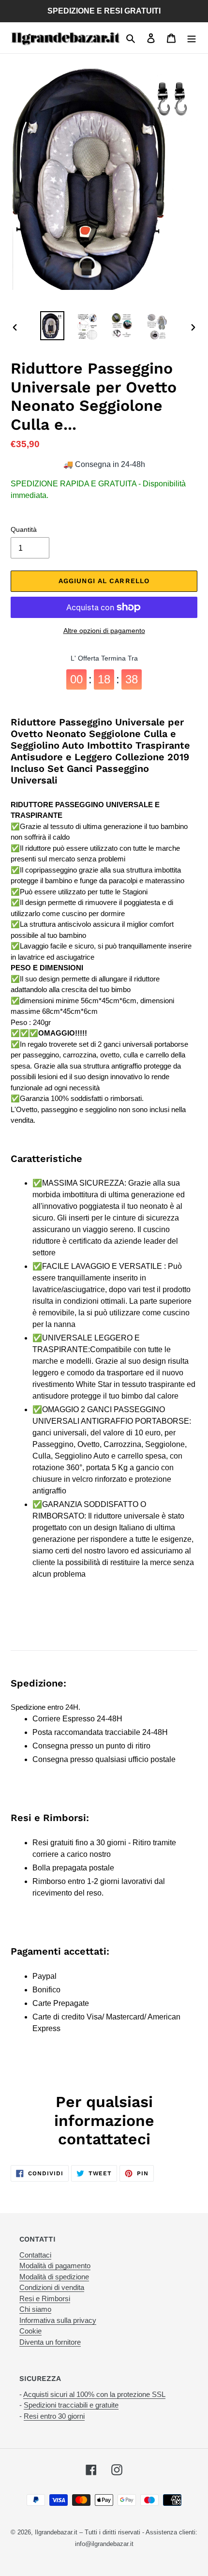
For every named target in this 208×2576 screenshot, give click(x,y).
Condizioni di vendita (52, 2287)
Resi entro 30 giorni (54, 2416)
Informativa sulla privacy (58, 2320)
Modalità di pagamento (55, 2266)
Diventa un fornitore (50, 2342)
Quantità (24, 529)
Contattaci (35, 2255)
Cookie (30, 2331)
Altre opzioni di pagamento (104, 631)
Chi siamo (35, 2309)
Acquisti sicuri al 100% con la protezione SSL (94, 2394)
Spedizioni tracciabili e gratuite (71, 2405)
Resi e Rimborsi (45, 2298)
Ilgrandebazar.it (56, 2532)
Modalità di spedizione (54, 2277)
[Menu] (192, 38)
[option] (52, 325)
